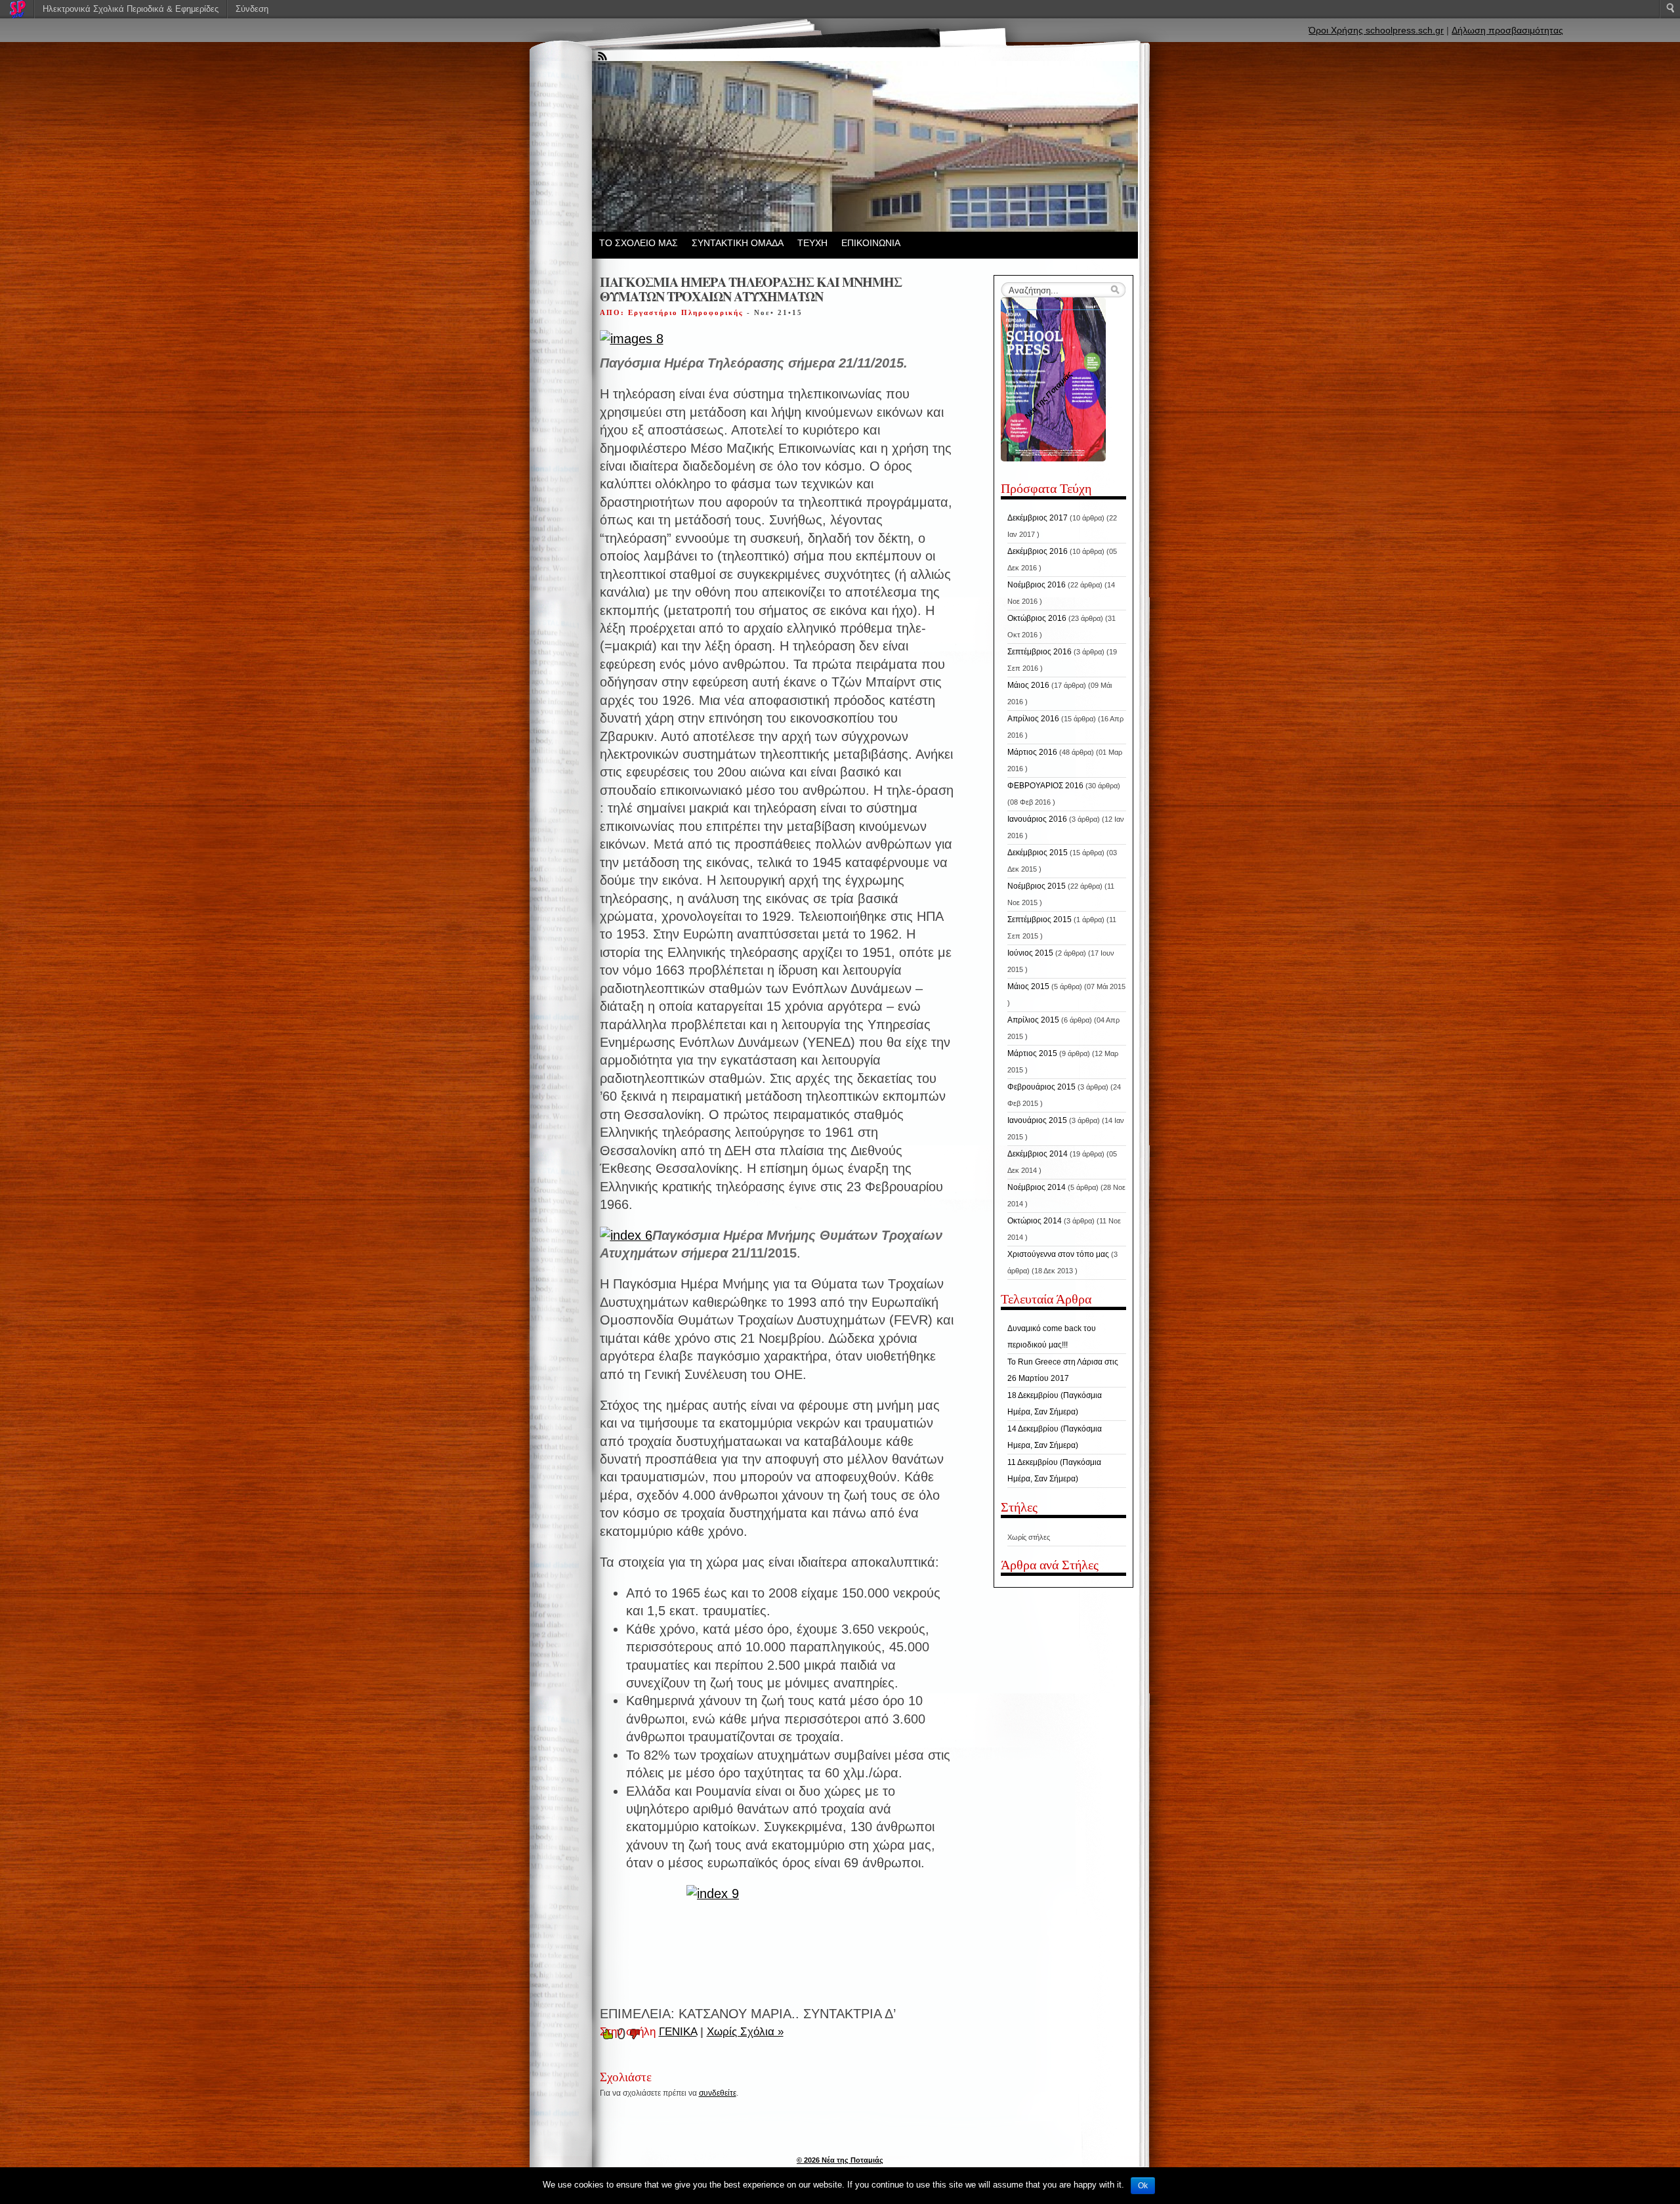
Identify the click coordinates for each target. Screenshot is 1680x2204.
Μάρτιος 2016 (1032, 752)
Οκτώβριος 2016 (1037, 618)
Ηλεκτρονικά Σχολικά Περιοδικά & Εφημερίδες (131, 9)
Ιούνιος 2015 (1030, 953)
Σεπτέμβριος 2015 (1039, 920)
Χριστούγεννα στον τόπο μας (1058, 1254)
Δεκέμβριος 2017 (1038, 518)
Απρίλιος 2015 (1033, 1020)
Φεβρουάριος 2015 (1041, 1087)
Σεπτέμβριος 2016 (1039, 652)
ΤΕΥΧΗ (812, 243)
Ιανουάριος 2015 (1037, 1120)
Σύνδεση (252, 9)
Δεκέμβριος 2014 (1038, 1154)
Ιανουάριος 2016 (1037, 819)
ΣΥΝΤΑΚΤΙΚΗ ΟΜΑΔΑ (738, 243)
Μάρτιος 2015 (1032, 1053)
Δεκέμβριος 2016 (1038, 551)
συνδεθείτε (718, 2093)
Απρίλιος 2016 (1033, 719)
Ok (1143, 2186)
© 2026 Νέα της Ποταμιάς (840, 2160)
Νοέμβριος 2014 (1037, 1187)
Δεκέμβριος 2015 (1038, 853)
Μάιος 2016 (1028, 685)
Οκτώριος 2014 (1035, 1221)
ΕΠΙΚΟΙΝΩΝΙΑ (871, 243)
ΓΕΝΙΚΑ (678, 2032)
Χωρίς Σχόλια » (745, 2032)
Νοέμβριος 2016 (1037, 585)
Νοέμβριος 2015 (1037, 886)
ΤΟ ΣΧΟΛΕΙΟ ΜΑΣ (639, 243)
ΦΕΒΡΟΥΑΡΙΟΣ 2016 (1045, 786)
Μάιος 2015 (1028, 986)
